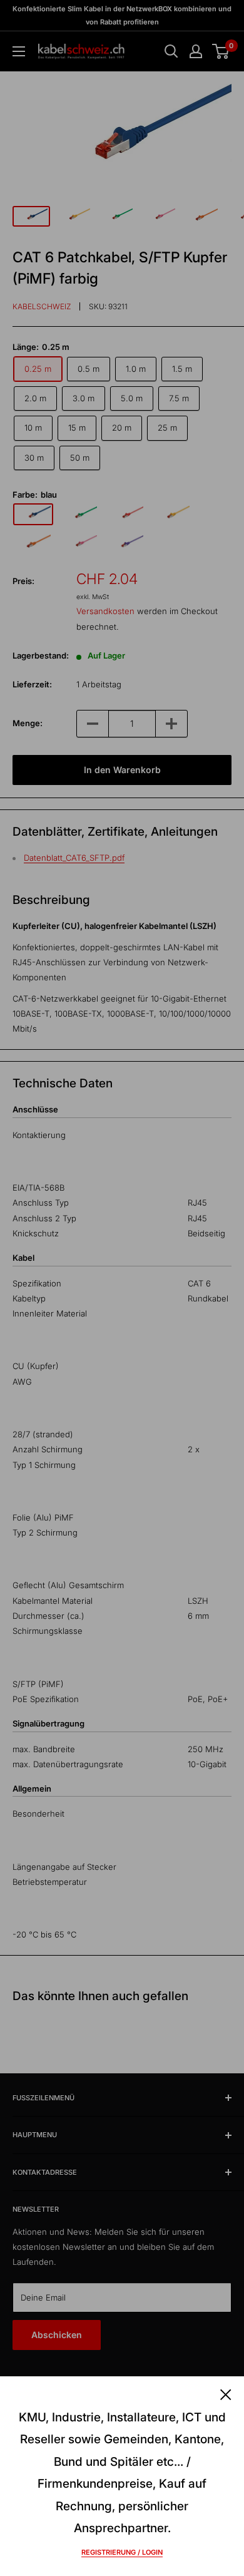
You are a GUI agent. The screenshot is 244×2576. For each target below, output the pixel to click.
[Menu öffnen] (19, 51)
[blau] (33, 514)
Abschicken (57, 2335)
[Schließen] (226, 2394)
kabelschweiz (42, 306)
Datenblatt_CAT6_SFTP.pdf (74, 858)
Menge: (28, 723)
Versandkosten (105, 611)
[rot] (126, 515)
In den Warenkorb (122, 770)
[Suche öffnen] (171, 51)
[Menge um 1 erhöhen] (171, 724)
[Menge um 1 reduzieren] (93, 724)
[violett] (126, 543)
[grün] (79, 515)
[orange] (33, 543)
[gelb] (172, 514)
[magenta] (79, 543)
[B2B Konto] (196, 51)
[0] (221, 51)
